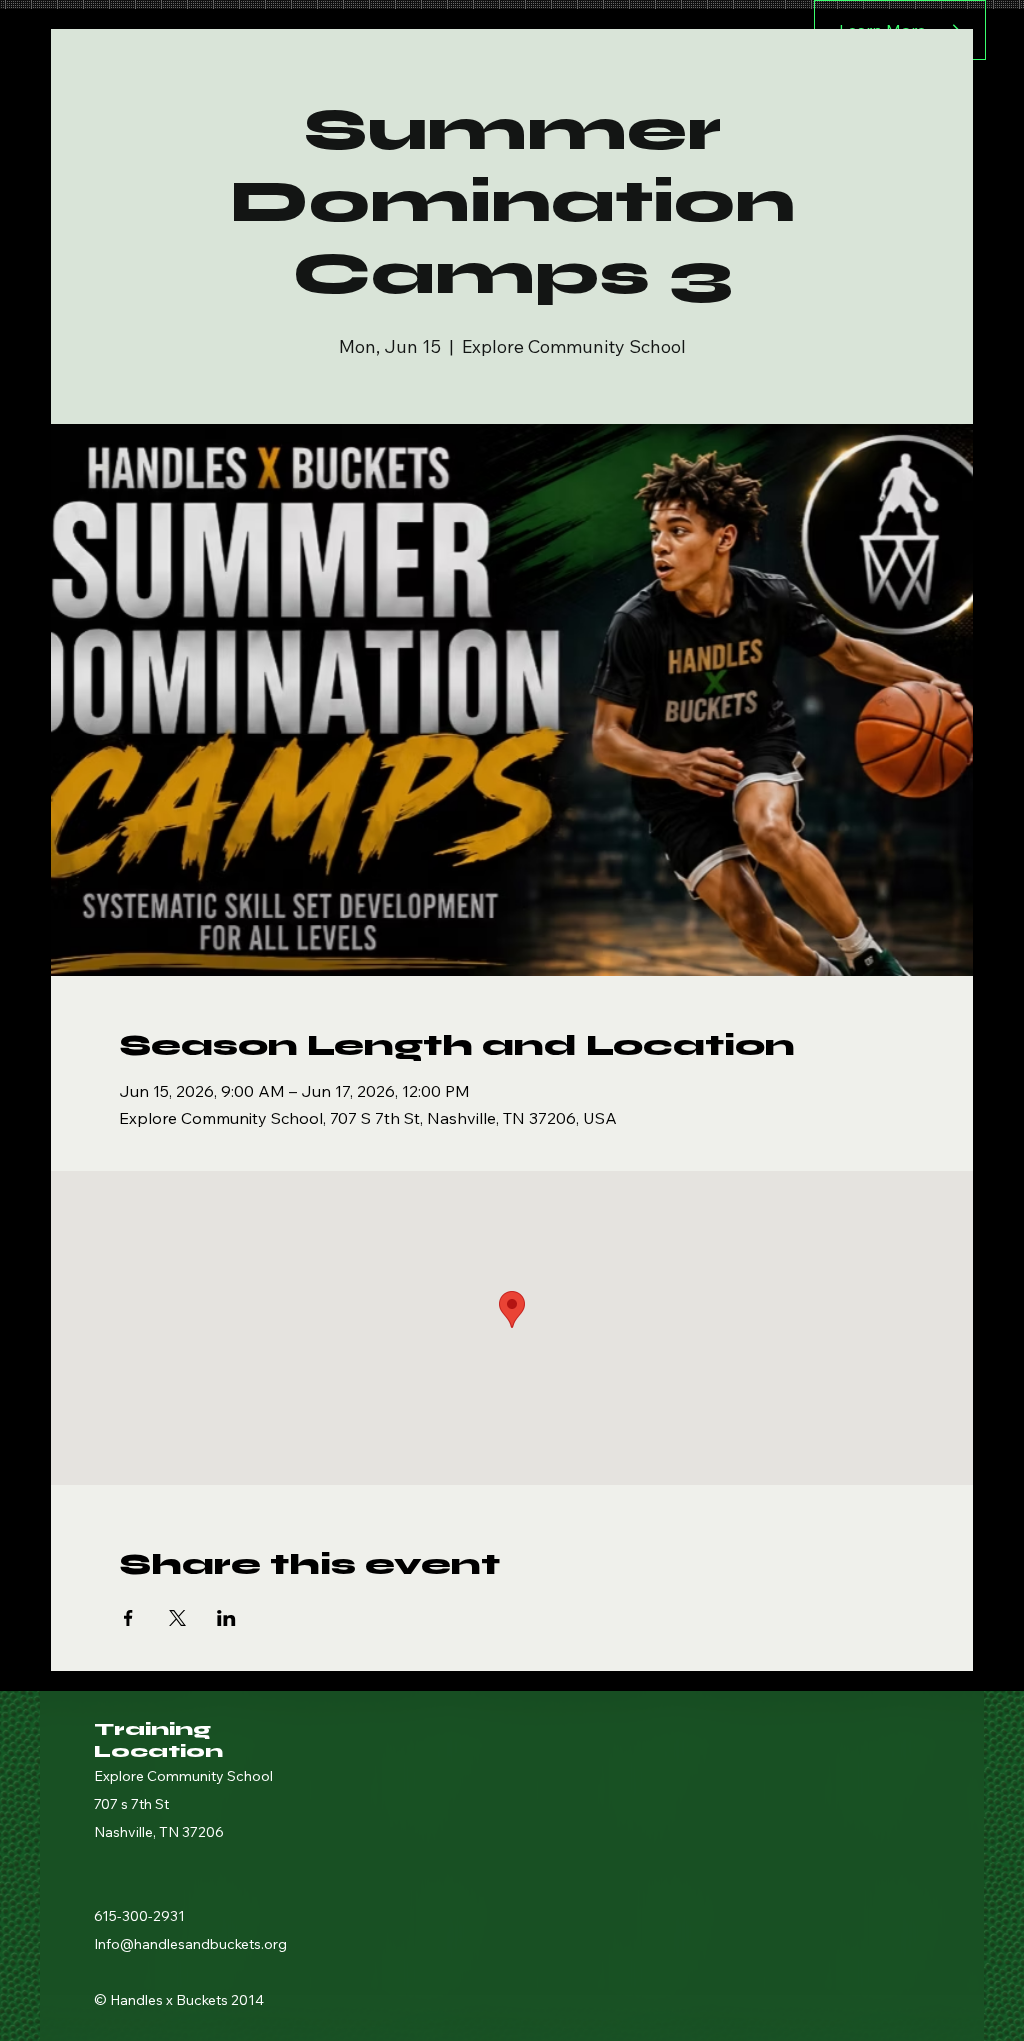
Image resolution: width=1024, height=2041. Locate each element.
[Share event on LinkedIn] (226, 1618)
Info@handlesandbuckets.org (190, 1944)
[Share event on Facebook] (128, 1618)
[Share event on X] (177, 1618)
